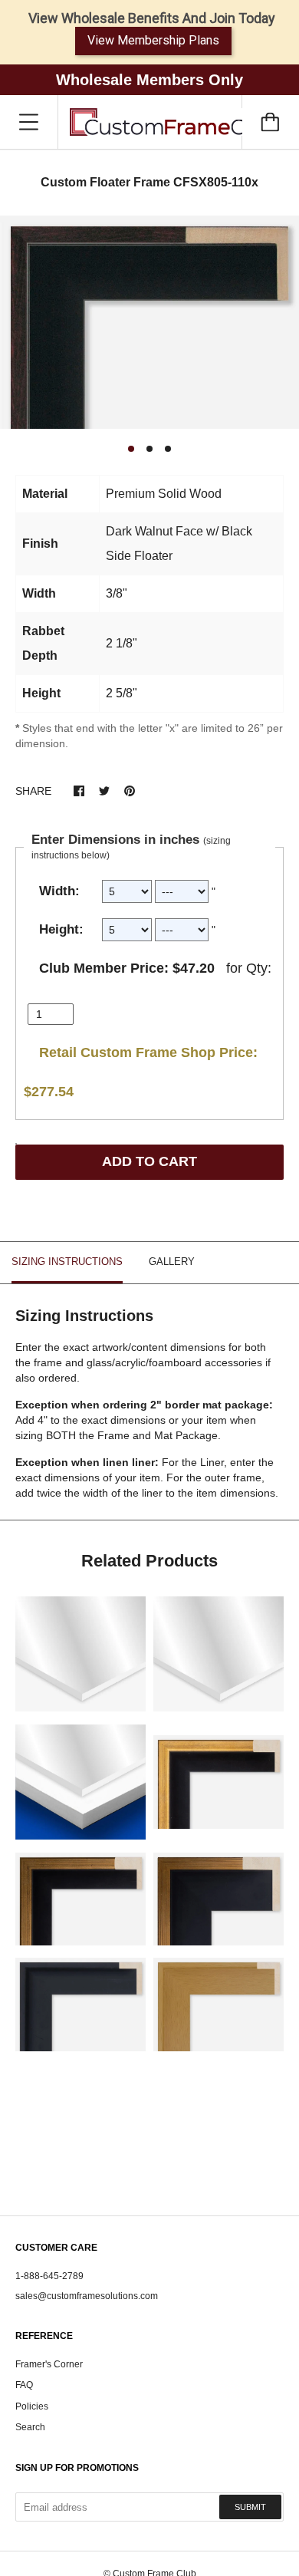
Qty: (259, 968)
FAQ (24, 2385)
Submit (250, 2507)
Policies (32, 2406)
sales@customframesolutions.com (87, 2296)
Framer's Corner (49, 2364)
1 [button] (131, 449)
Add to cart (149, 1161)
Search (30, 2427)
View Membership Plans (153, 40)
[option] (149, 323)
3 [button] (168, 449)
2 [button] (149, 449)
